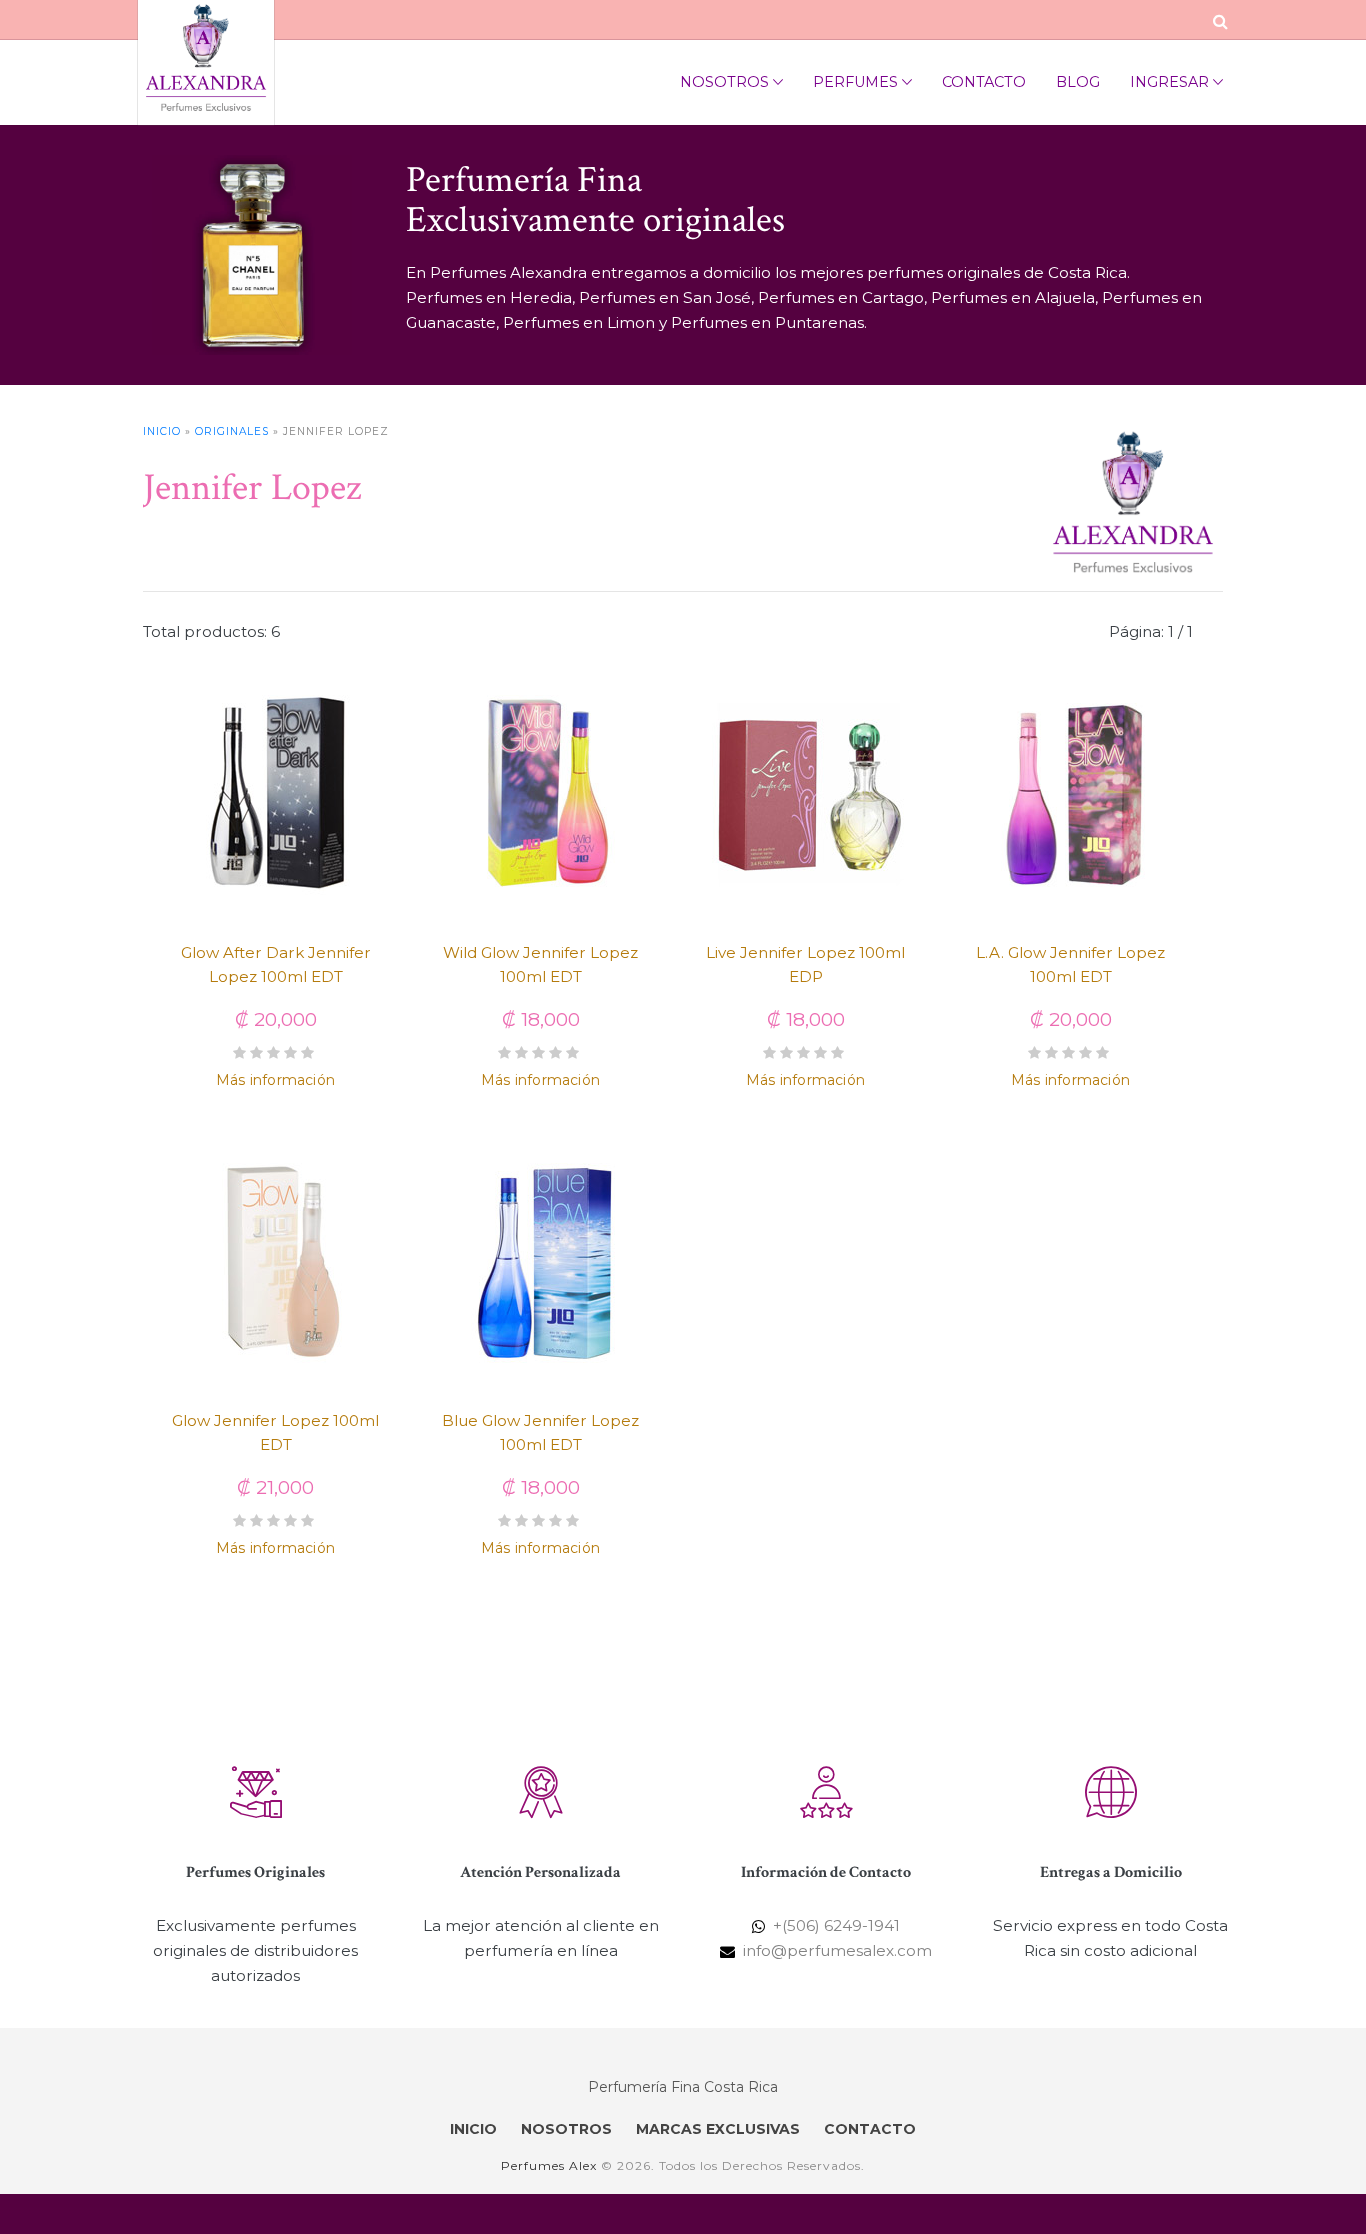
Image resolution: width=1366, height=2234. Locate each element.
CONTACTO (870, 2129)
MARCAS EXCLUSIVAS (718, 2129)
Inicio (162, 431)
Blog (1078, 82)
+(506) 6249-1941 (836, 1925)
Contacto (984, 82)
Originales (232, 431)
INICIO (473, 2129)
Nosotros (724, 82)
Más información (275, 1080)
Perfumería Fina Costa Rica (683, 2087)
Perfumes (855, 82)
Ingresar (1169, 82)
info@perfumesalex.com (837, 1950)
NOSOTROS (566, 2129)
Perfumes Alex (549, 2165)
